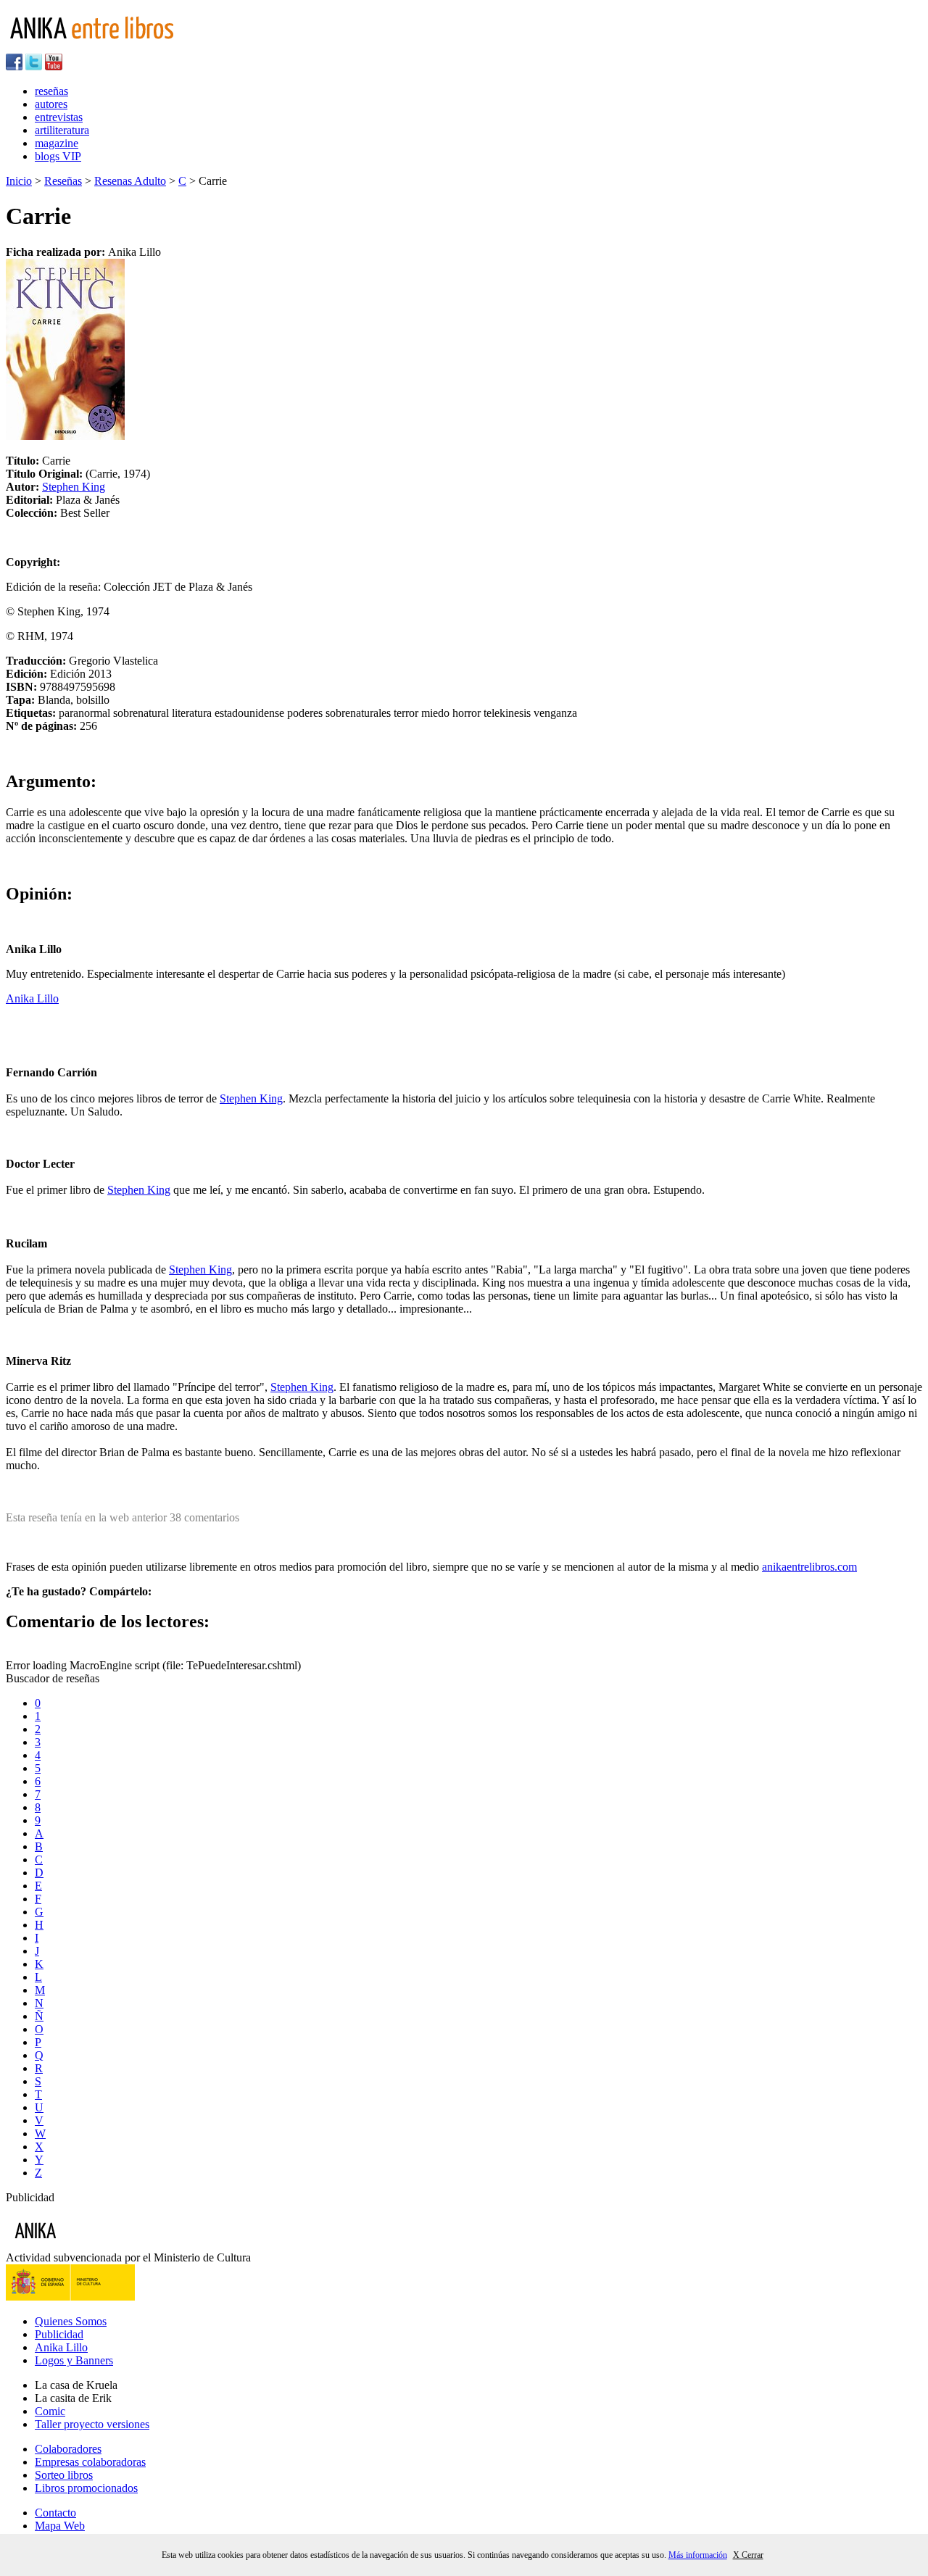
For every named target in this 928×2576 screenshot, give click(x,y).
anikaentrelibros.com (809, 1567)
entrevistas (59, 117)
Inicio (19, 181)
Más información (698, 2555)
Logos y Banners (74, 2360)
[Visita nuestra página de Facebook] (14, 66)
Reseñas (63, 181)
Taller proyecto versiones (92, 2424)
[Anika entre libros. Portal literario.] (101, 47)
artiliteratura (62, 130)
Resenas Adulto (130, 181)
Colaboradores (68, 2449)
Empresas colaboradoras (90, 2462)
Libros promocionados (86, 2488)
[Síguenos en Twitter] (34, 66)
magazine (57, 143)
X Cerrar (748, 2555)
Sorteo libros (64, 2475)
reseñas (51, 91)
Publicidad (59, 2334)
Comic (50, 2411)
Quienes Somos (71, 2321)
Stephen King (74, 487)
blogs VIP (58, 156)
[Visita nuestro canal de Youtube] (54, 66)
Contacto (55, 2513)
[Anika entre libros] (80, 2244)
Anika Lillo (32, 998)
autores (51, 104)
